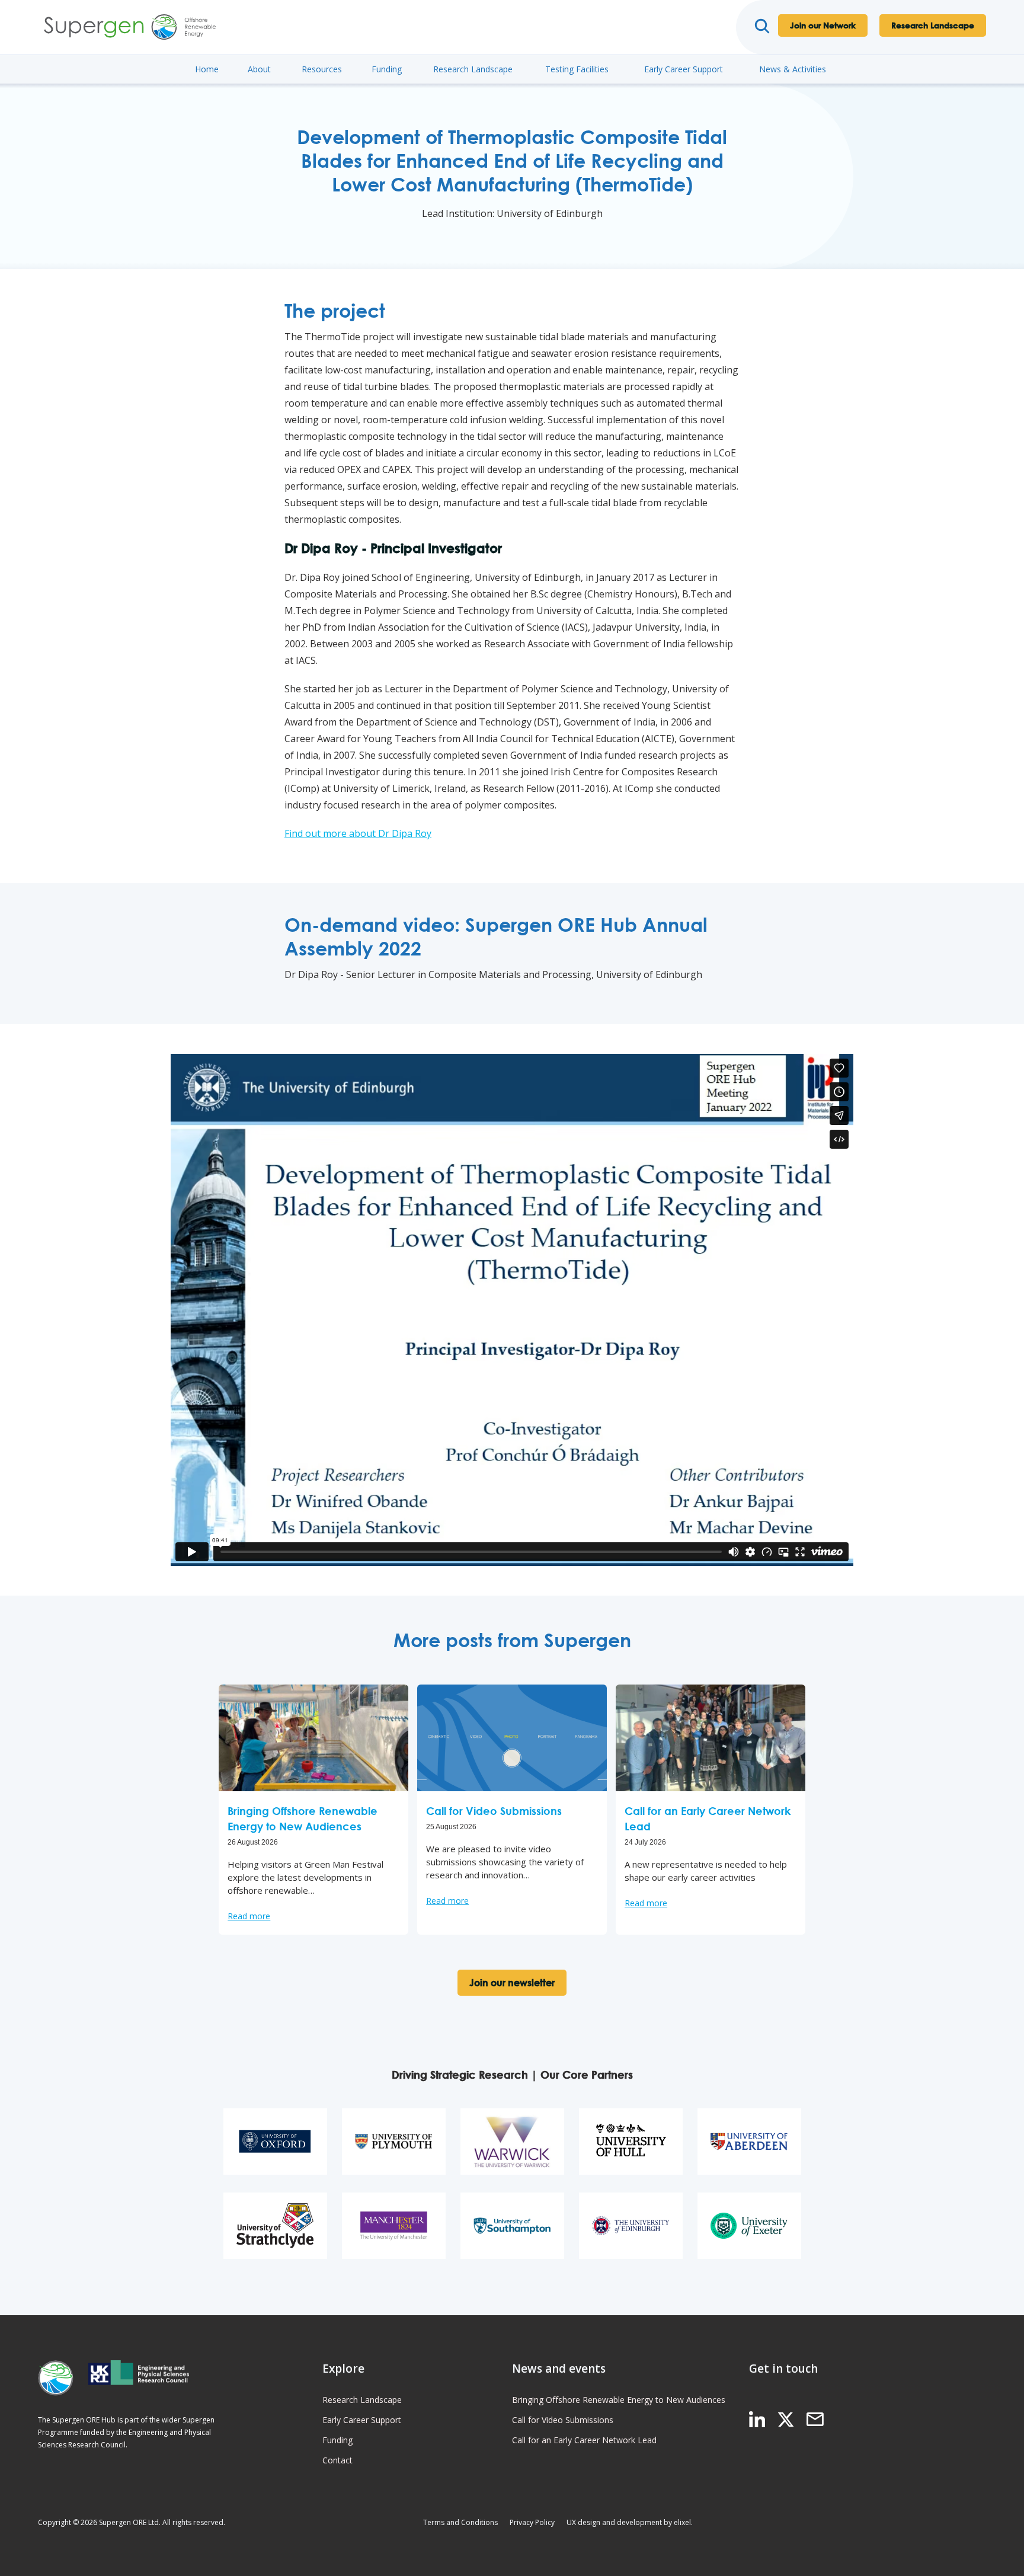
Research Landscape (933, 25)
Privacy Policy (532, 2522)
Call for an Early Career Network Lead (584, 2440)
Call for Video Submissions (563, 2420)
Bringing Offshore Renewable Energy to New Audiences (619, 2400)
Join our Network (823, 25)
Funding (387, 69)
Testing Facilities (577, 69)
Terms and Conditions (460, 2522)
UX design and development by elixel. (630, 2522)
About (259, 69)
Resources (322, 69)
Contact (337, 2460)
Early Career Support (684, 69)
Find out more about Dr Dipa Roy (358, 833)
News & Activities (793, 69)
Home (207, 69)
